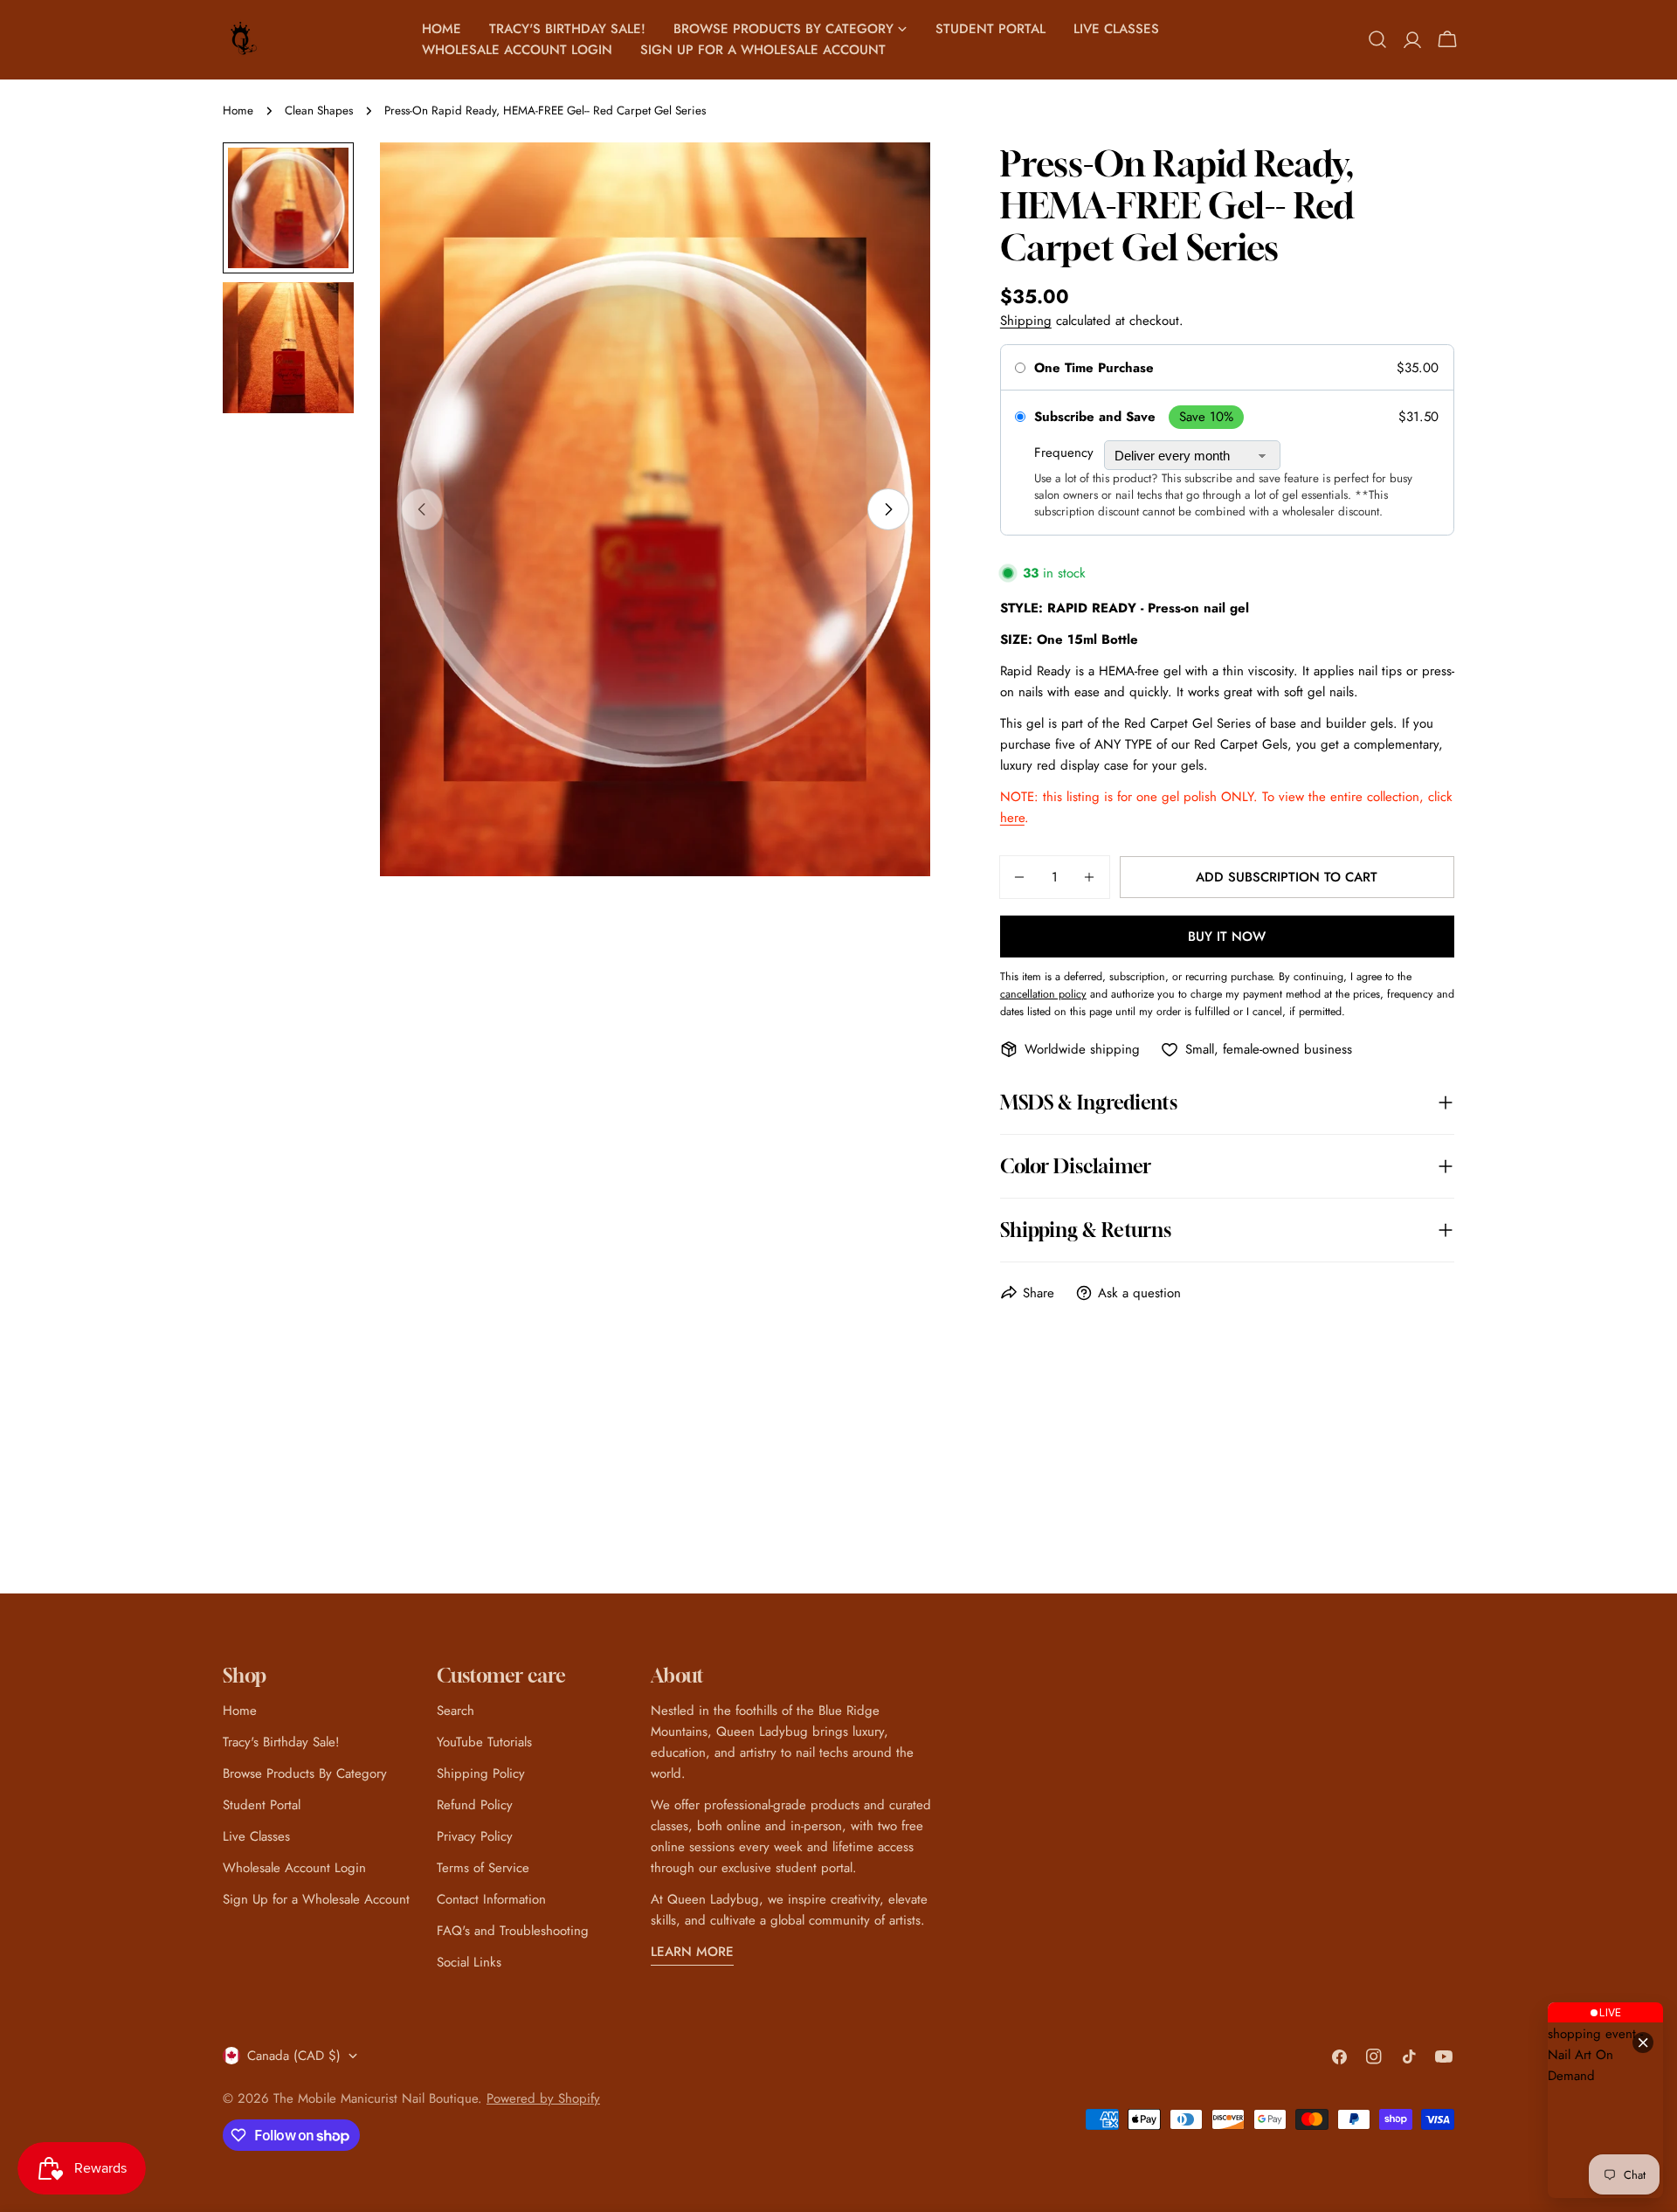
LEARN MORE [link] (692, 1952)
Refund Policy (475, 1805)
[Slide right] (888, 509)
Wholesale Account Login (294, 1868)
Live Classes (256, 1836)
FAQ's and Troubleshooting (513, 1931)
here (1012, 818)
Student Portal (262, 1805)
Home (238, 111)
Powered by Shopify (543, 2098)
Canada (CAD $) (294, 2056)
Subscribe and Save (1095, 417)
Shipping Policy (481, 1773)
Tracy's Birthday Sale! (281, 1742)
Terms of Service (483, 1868)
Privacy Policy (475, 1836)
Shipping (1026, 321)
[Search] (1377, 39)
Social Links (469, 1962)
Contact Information (491, 1899)
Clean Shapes (319, 111)
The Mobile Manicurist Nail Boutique (376, 2098)
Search (455, 1711)
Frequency (1064, 453)
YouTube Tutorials (484, 1742)
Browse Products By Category (305, 1773)
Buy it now (1227, 937)
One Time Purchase (1094, 368)
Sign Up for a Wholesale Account (316, 1899)
